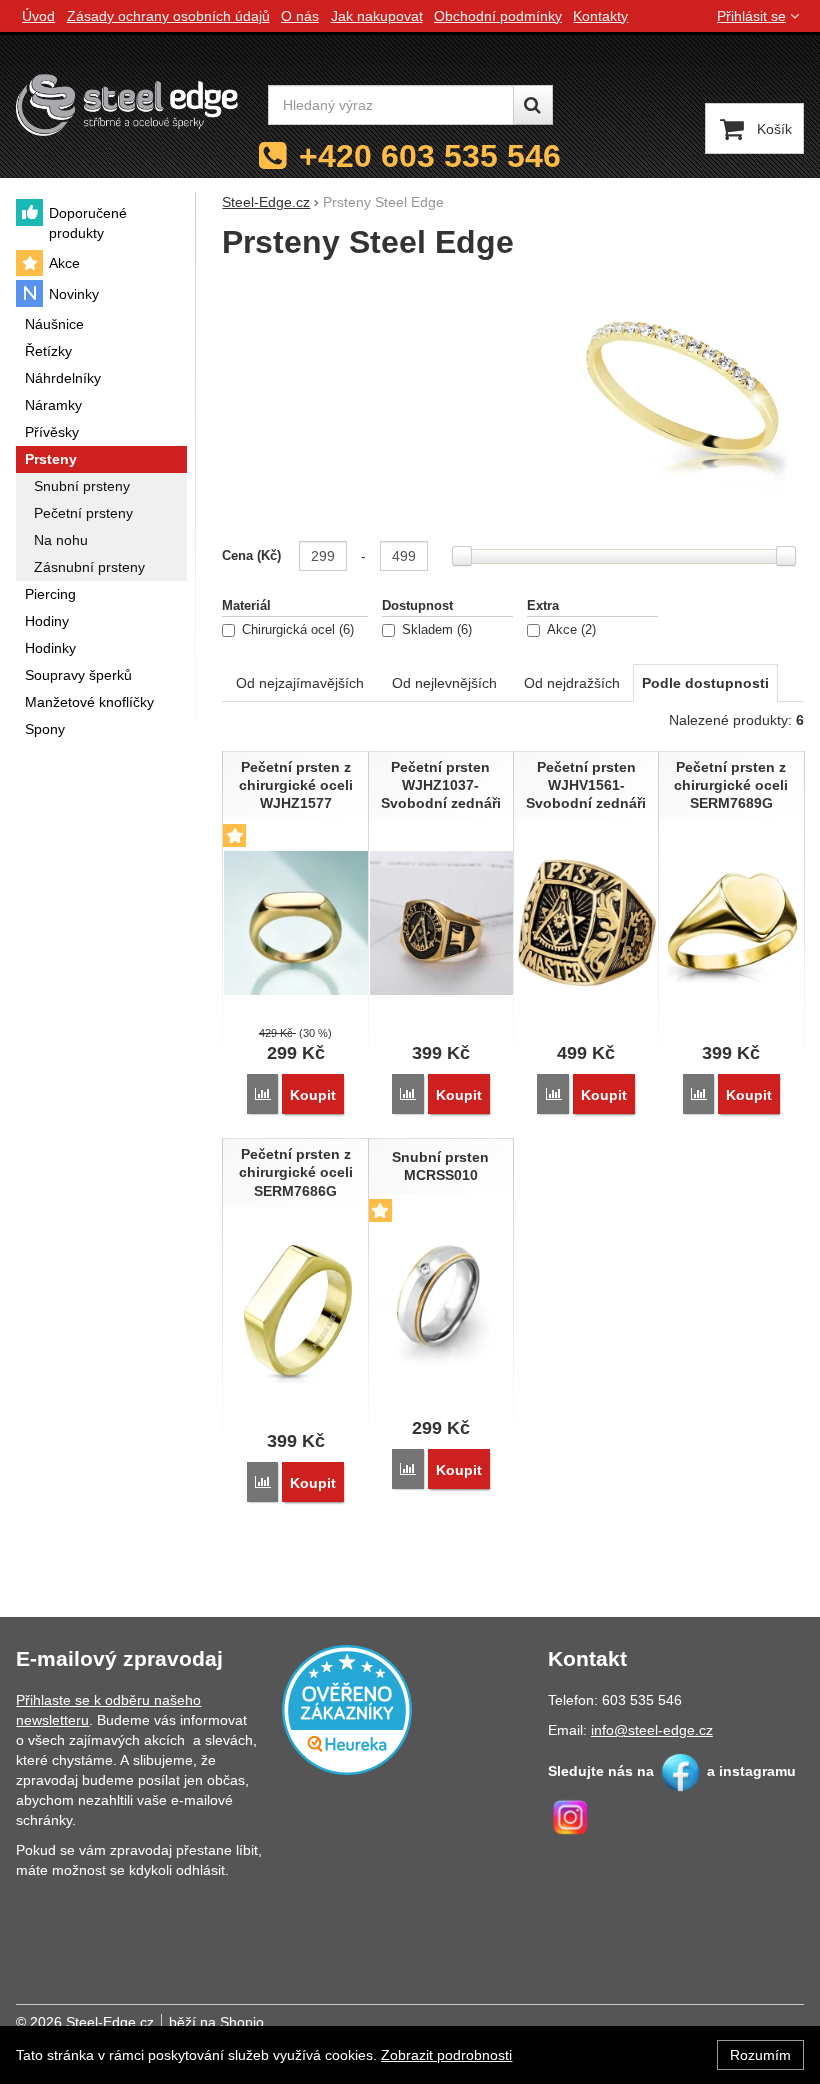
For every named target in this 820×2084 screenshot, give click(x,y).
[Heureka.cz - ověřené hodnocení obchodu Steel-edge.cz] (347, 1709)
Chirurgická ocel (296, 630)
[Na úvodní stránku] (127, 104)
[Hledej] (533, 105)
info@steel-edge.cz (652, 1730)
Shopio (242, 2022)
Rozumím (760, 2055)
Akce (569, 630)
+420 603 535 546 (430, 156)
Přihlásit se (751, 16)
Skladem (435, 630)
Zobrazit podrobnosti (446, 2055)
